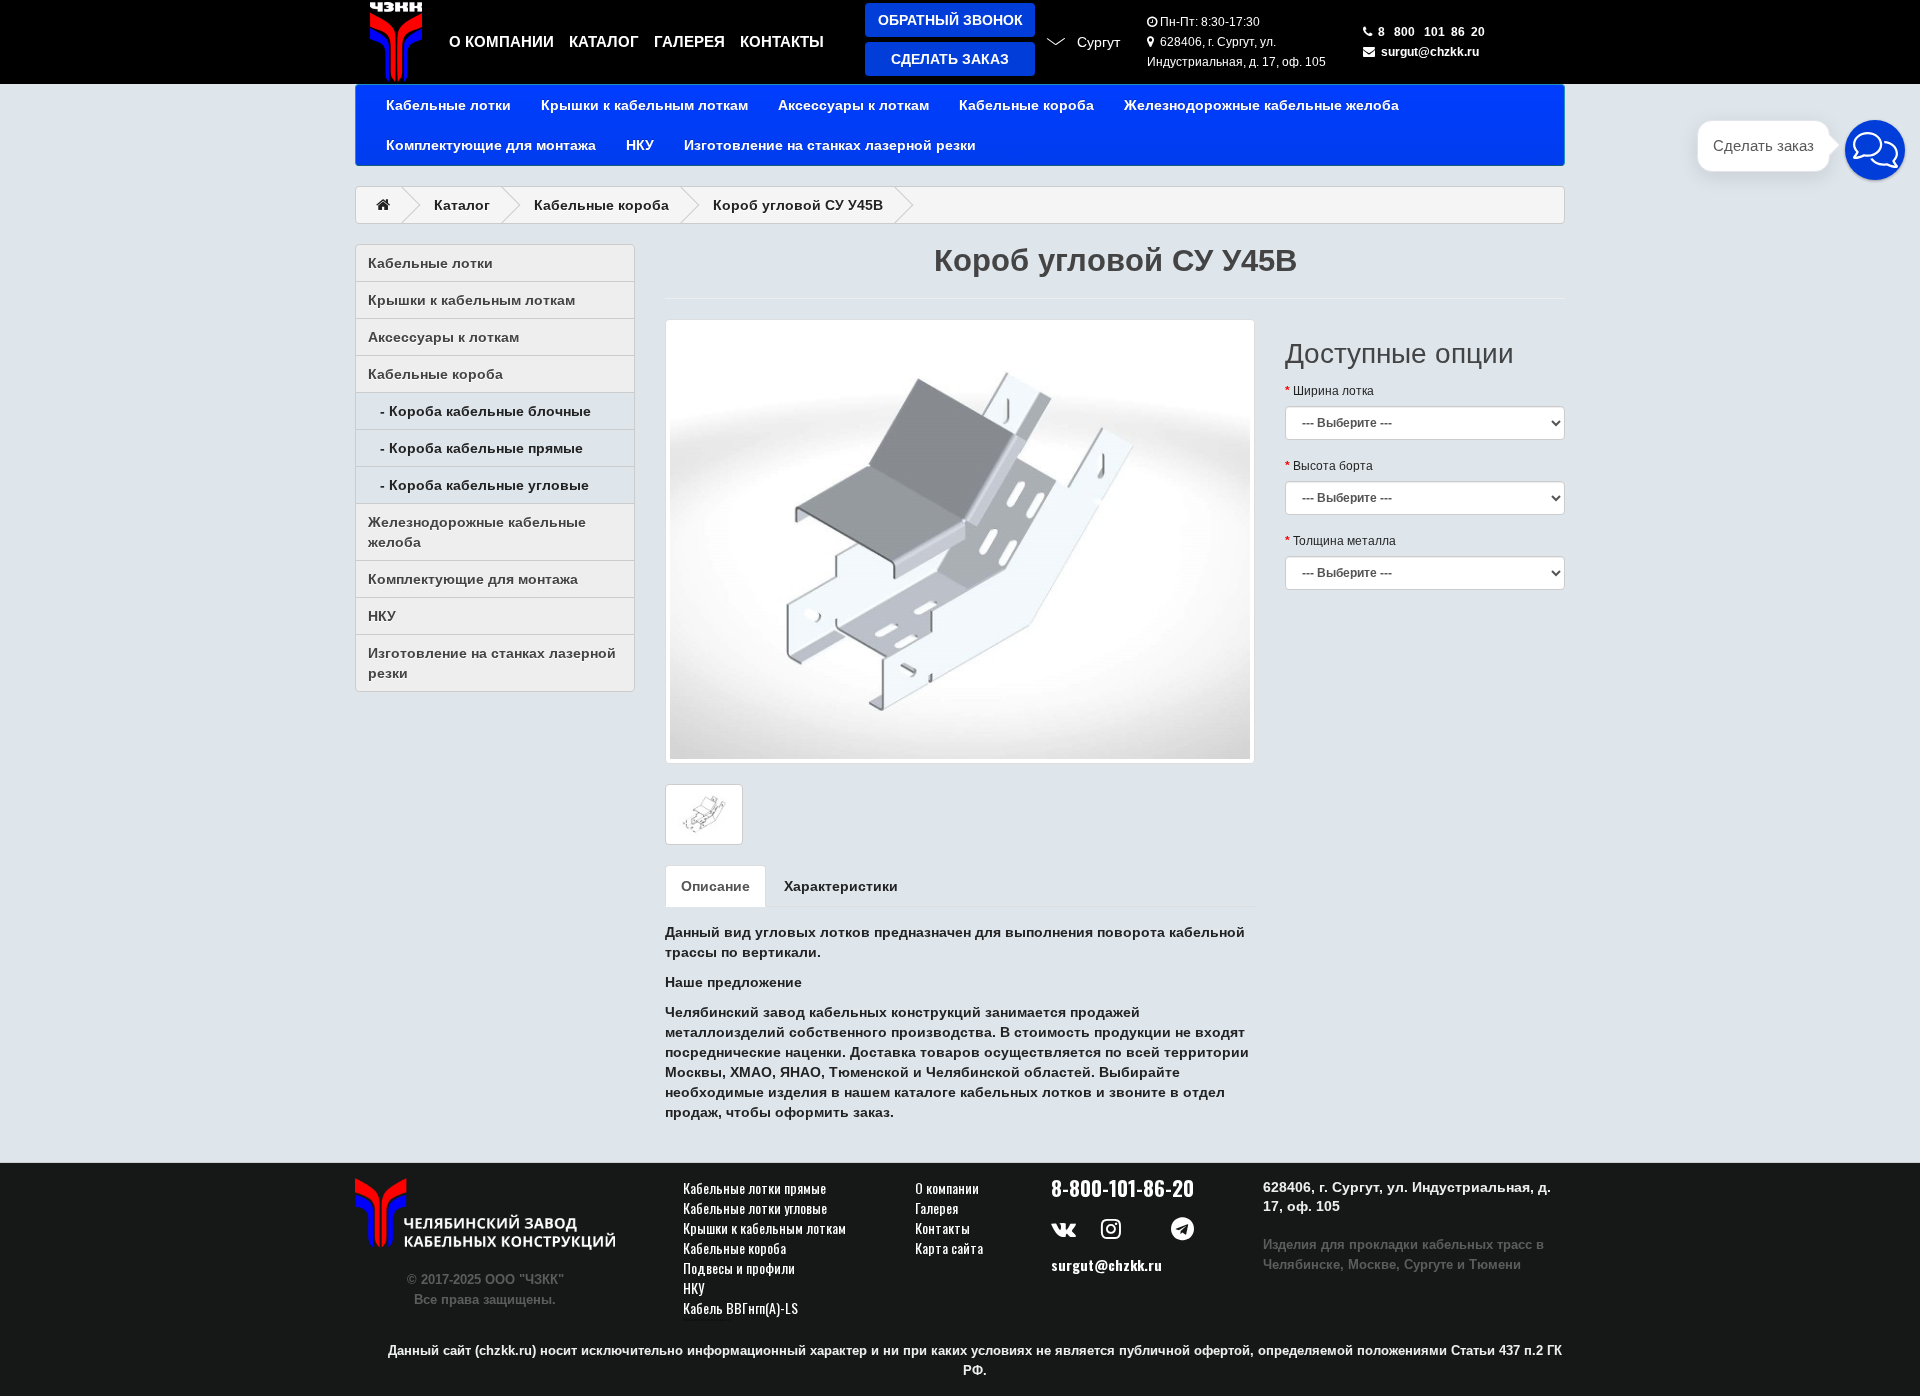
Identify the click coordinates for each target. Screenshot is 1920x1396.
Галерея (689, 41)
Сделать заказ (950, 59)
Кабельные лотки (448, 105)
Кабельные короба (1026, 105)
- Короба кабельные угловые (478, 485)
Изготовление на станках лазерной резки (830, 145)
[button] (1875, 150)
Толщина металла (1344, 541)
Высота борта (1333, 466)
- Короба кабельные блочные (479, 411)
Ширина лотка (1333, 391)
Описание (715, 886)
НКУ (640, 145)
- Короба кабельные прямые (475, 448)
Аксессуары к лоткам (853, 105)
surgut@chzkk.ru (1427, 52)
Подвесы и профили (739, 1268)
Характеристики (841, 886)
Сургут (1098, 42)
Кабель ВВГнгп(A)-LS (740, 1308)
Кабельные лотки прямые (754, 1188)
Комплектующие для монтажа (491, 145)
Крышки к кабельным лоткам (644, 105)
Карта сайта (949, 1248)
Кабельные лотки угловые (755, 1208)
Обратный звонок (950, 20)
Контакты (782, 41)
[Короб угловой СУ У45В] (960, 541)
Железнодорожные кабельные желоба (1261, 105)
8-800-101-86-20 (1122, 1187)
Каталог (604, 41)
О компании (501, 41)
